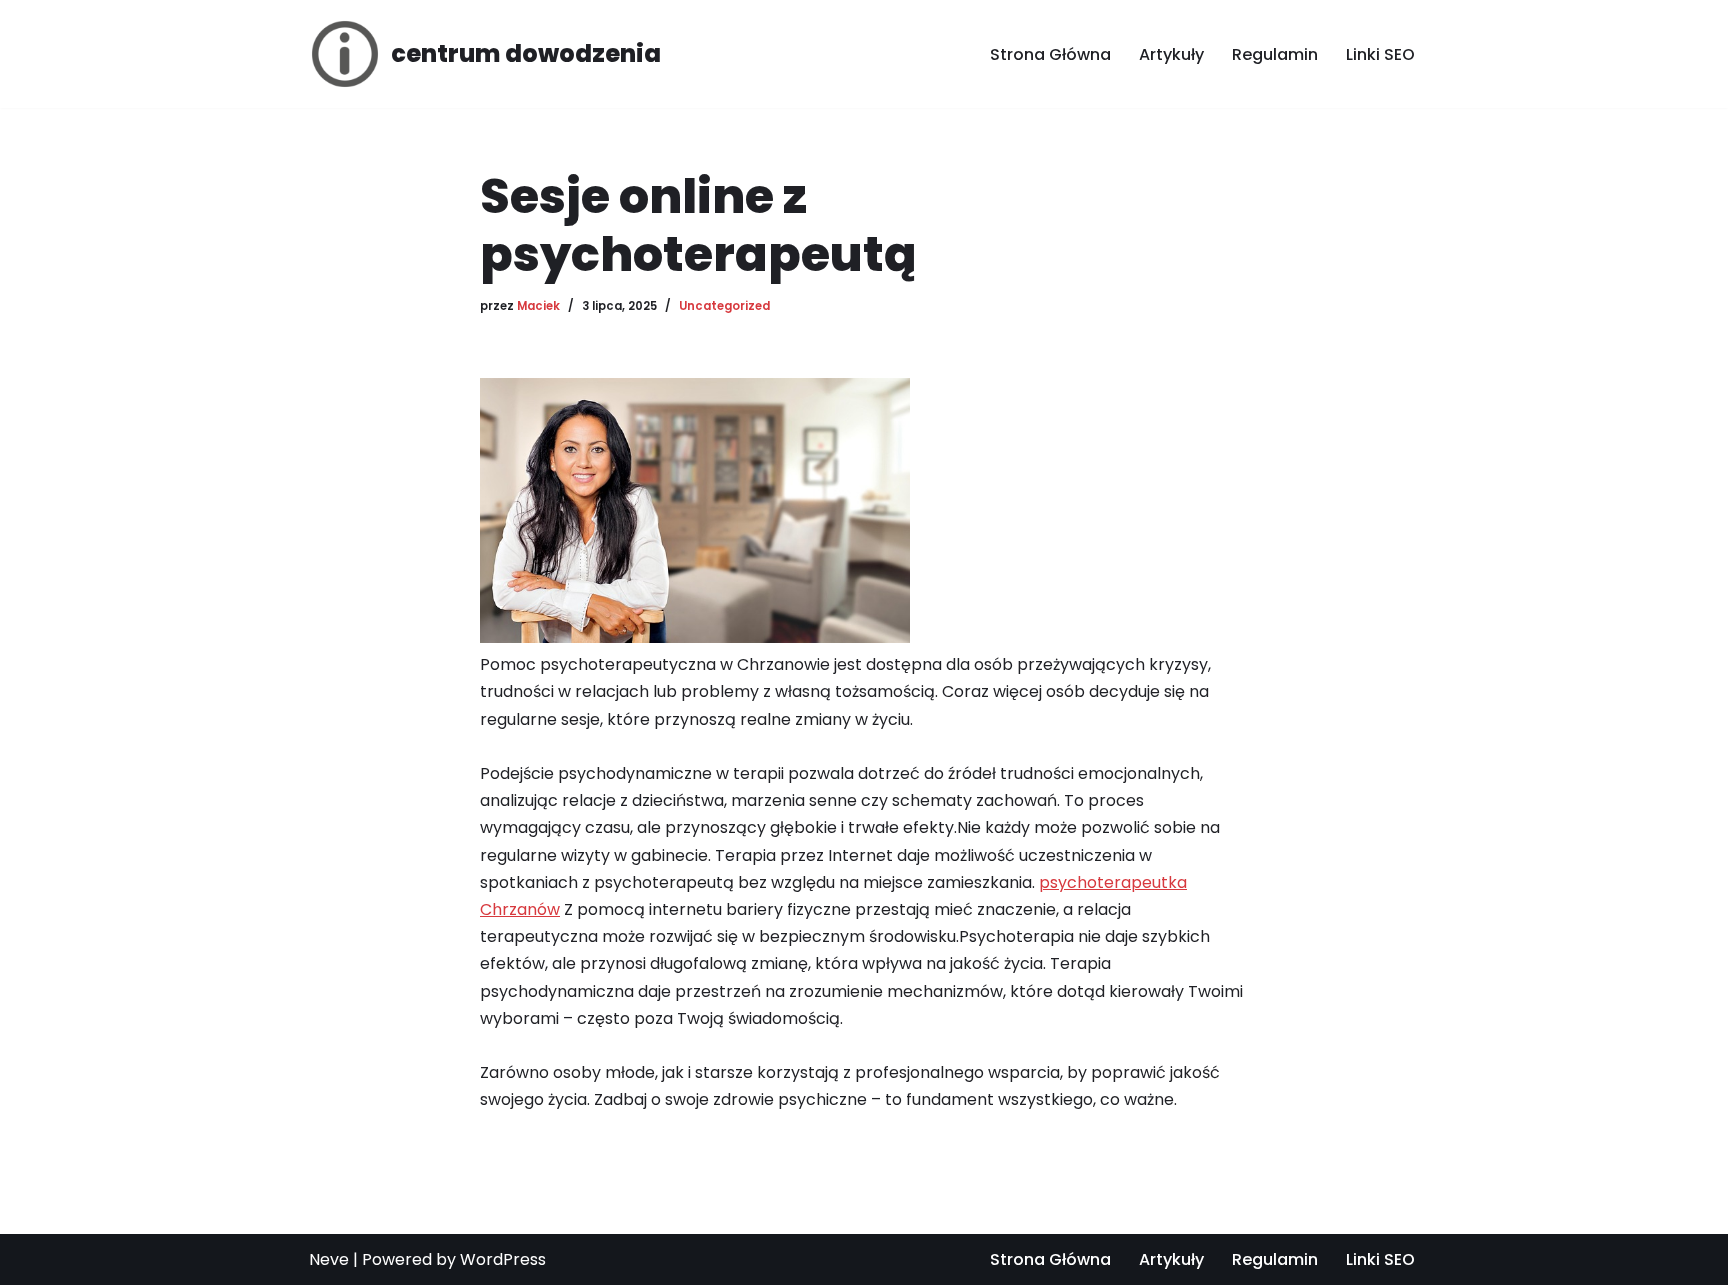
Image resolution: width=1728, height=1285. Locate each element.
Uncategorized (724, 306)
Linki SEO (1380, 54)
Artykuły (1171, 54)
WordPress (503, 1259)
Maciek (538, 306)
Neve (329, 1259)
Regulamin (1275, 54)
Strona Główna (1050, 54)
